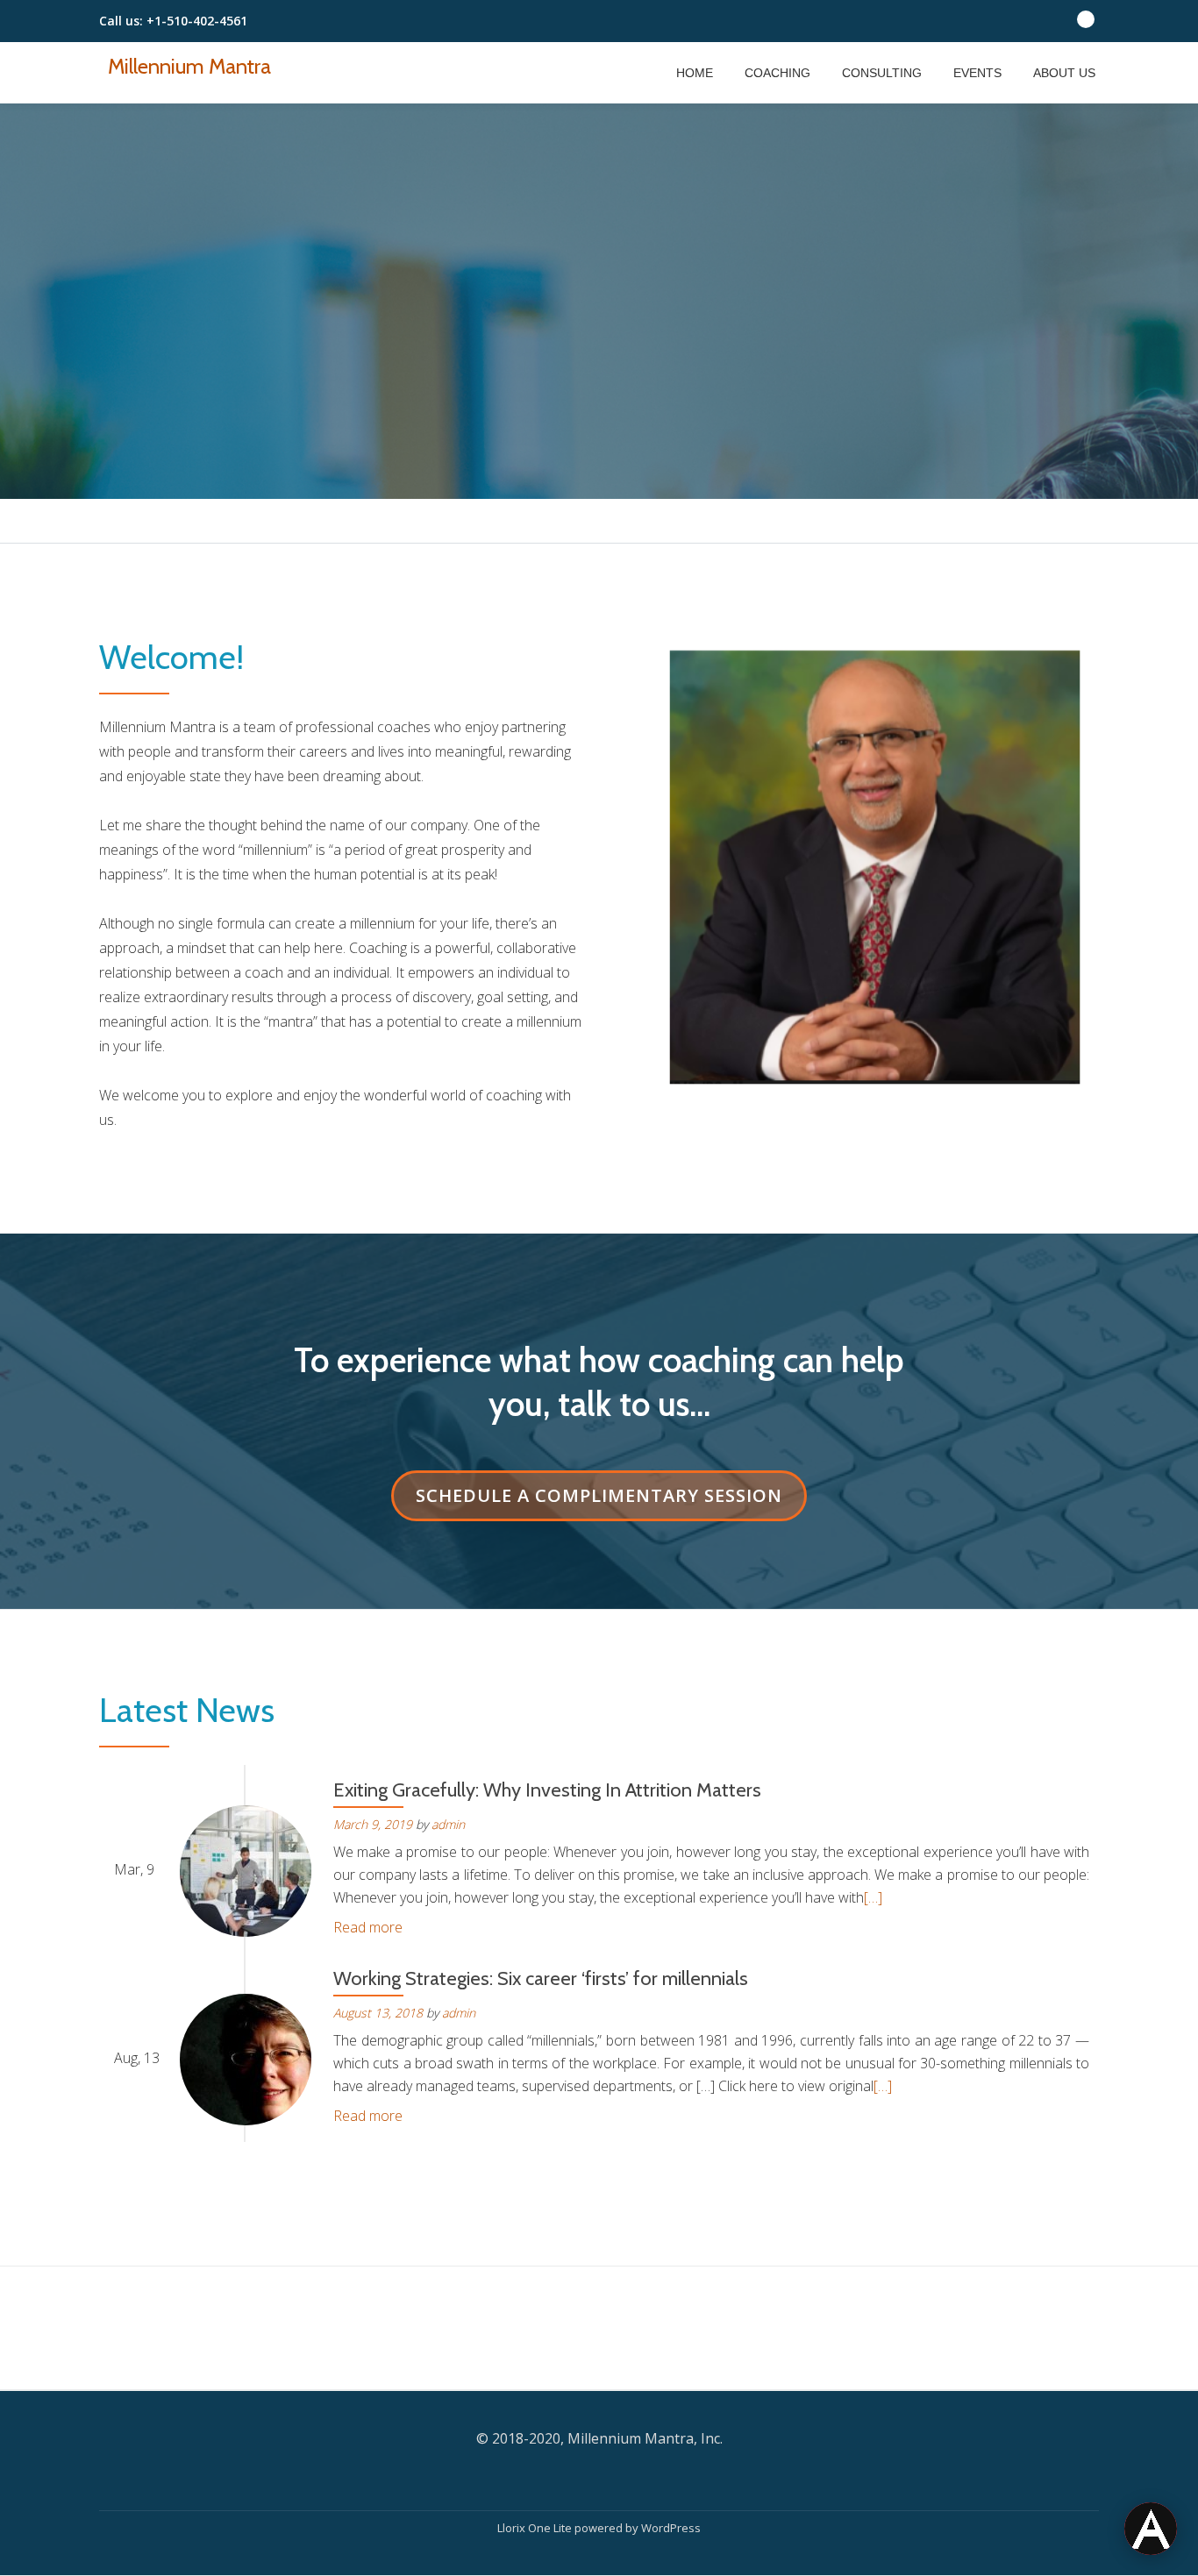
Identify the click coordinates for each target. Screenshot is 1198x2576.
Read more (368, 1927)
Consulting (882, 73)
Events (977, 73)
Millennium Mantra (189, 66)
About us (1064, 73)
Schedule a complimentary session (611, 1495)
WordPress (671, 2528)
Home (695, 73)
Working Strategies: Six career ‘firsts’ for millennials (541, 1978)
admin (448, 1824)
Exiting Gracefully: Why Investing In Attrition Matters (547, 1790)
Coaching (777, 73)
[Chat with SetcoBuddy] (1151, 2529)
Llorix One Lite (536, 2528)
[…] (873, 1897)
